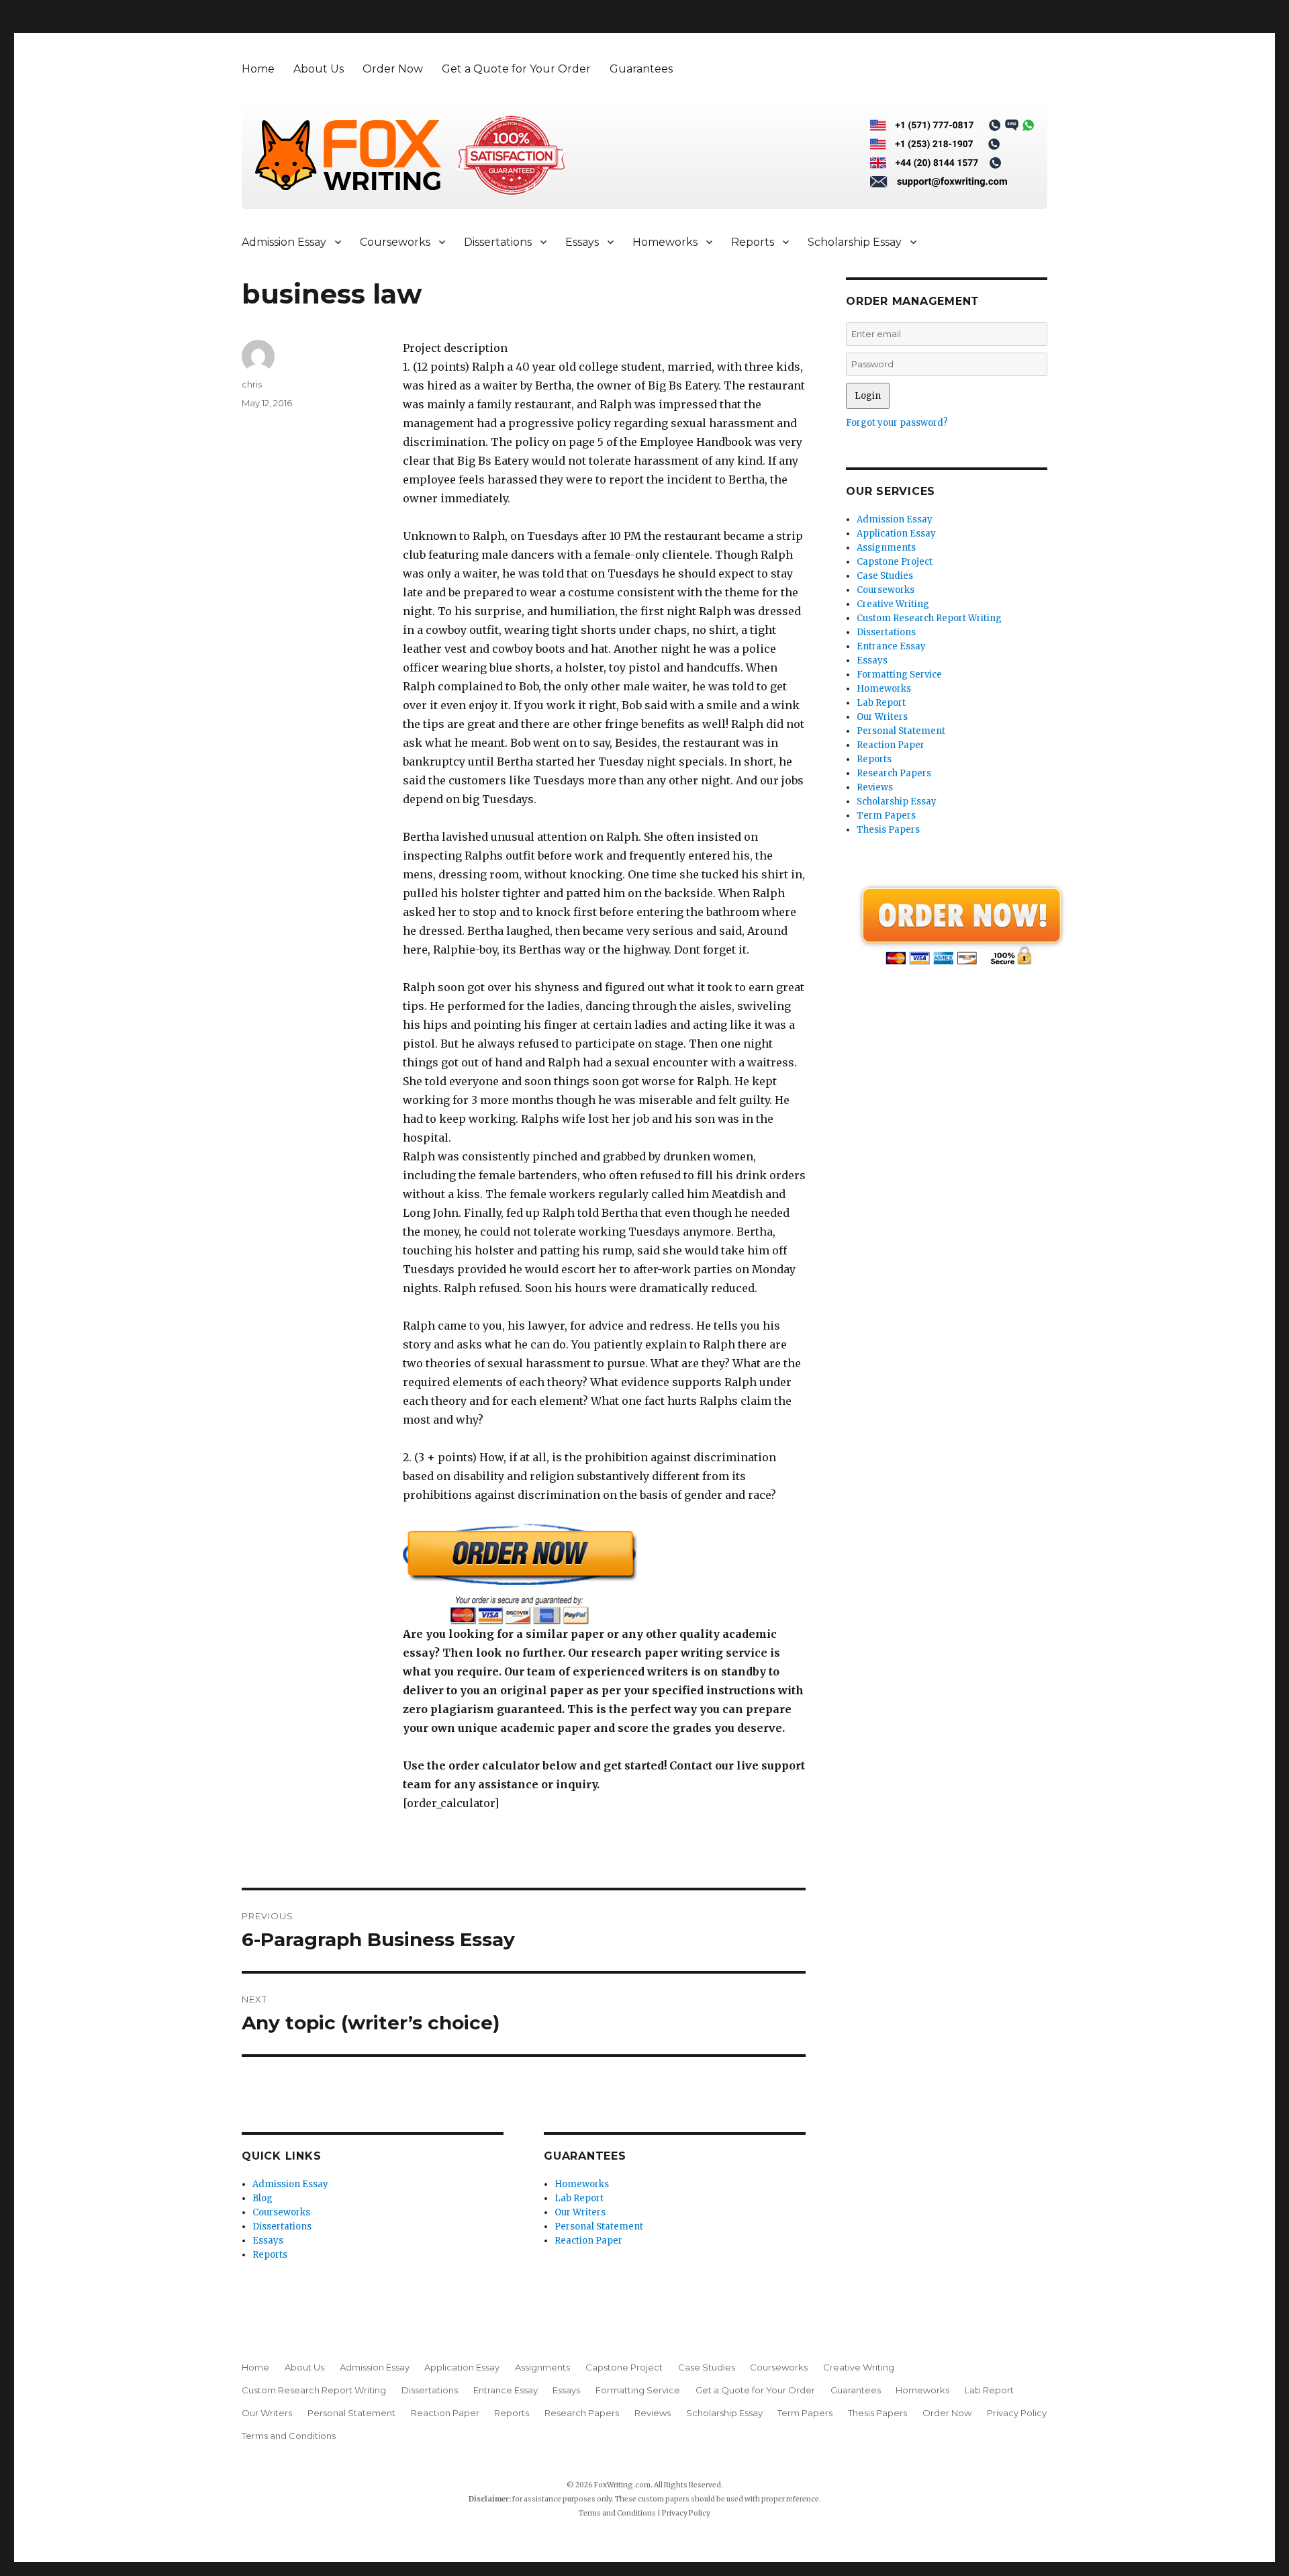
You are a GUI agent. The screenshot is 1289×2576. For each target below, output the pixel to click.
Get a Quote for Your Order (516, 69)
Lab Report (579, 2198)
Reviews (875, 787)
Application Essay (896, 534)
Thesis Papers (888, 830)
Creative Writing (893, 604)
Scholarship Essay (855, 242)
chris (252, 384)
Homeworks (665, 242)
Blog (262, 2198)
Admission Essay (284, 242)
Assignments (886, 548)
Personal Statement (599, 2226)
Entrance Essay (891, 646)
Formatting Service (899, 675)
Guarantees (641, 69)
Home (258, 69)
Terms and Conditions (289, 2436)
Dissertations (498, 242)
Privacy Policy (1017, 2413)
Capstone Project (895, 562)
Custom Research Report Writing (929, 618)
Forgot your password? (897, 423)
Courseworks (395, 242)
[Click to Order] (604, 1574)
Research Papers (894, 773)
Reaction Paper (588, 2241)
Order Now (393, 69)
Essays (582, 242)
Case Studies (885, 576)
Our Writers (580, 2212)
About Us (319, 69)
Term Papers (886, 816)
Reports (753, 242)
